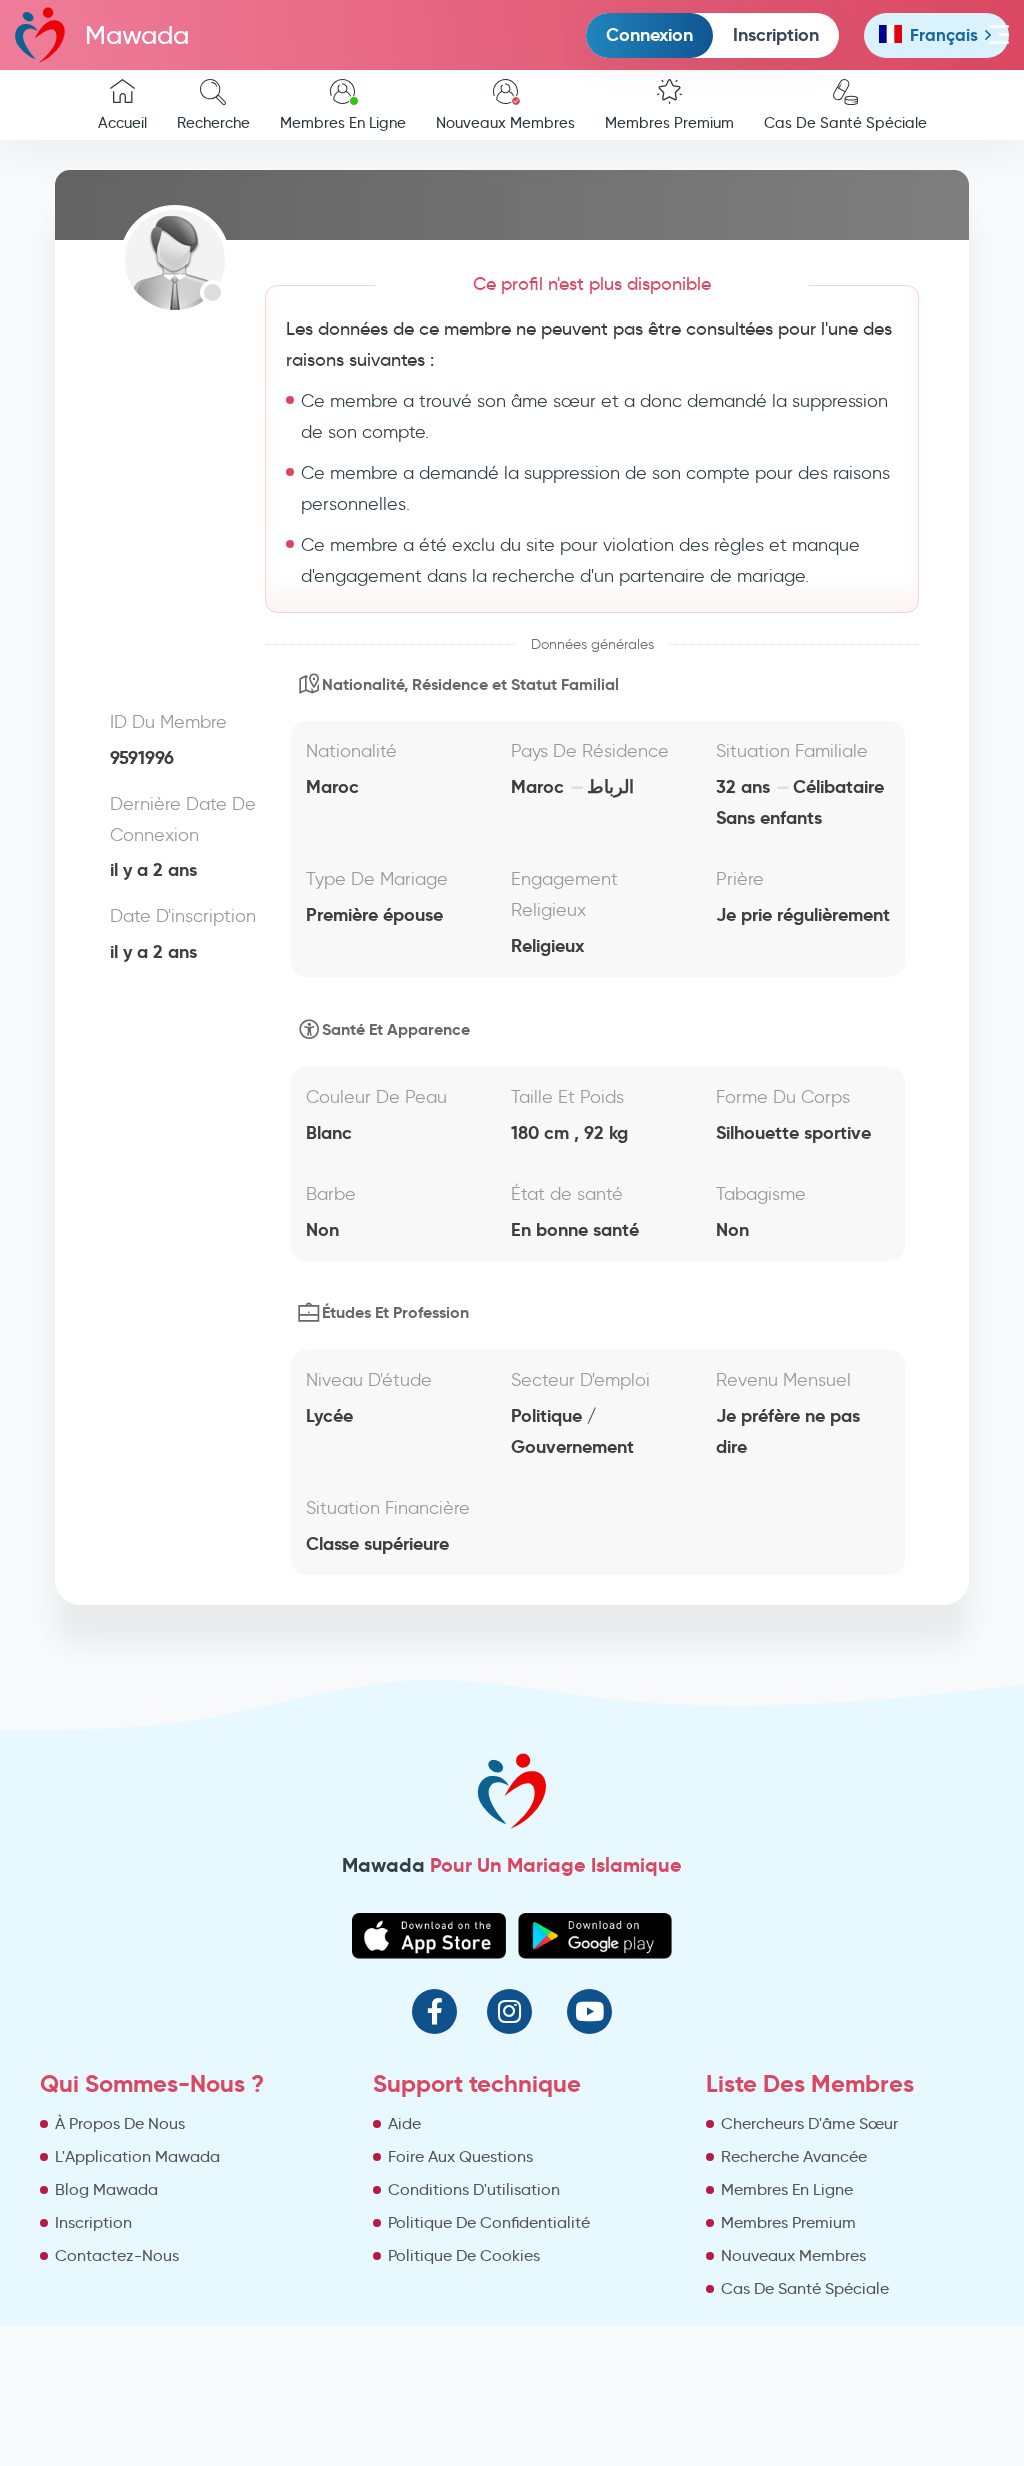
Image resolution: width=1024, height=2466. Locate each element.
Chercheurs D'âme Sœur (809, 2123)
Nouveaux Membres (505, 123)
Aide (404, 2123)
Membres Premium (669, 123)
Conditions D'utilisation (474, 2189)
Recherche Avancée (794, 2156)
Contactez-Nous (117, 2255)
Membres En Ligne (343, 123)
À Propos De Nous (120, 2123)
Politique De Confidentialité (489, 2222)
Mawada (137, 35)
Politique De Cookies (464, 2255)
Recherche (213, 123)
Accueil (122, 123)
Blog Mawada (106, 2189)
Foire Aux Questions (460, 2156)
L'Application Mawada (137, 2156)
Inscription (776, 34)
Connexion (649, 34)
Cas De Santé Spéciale (845, 123)
